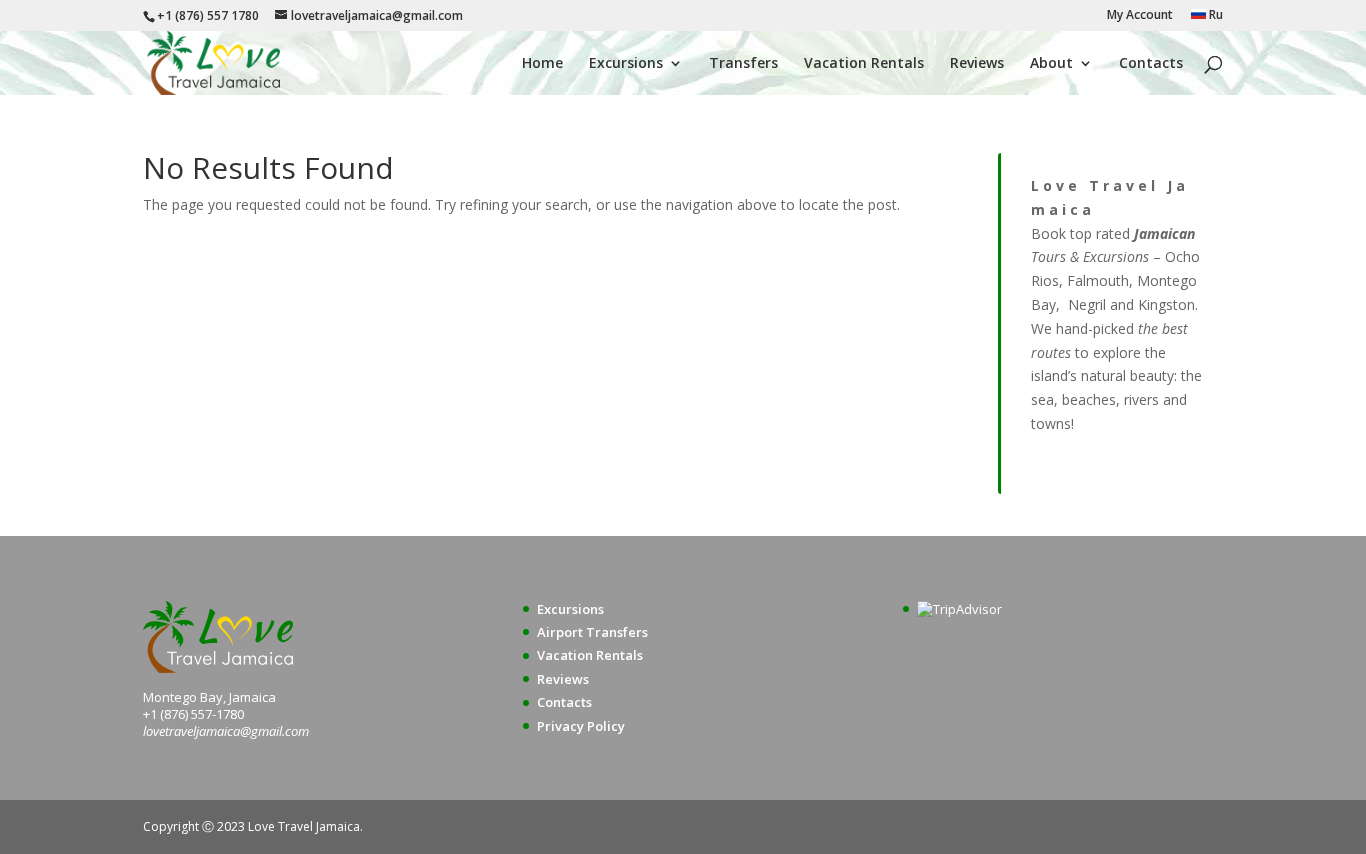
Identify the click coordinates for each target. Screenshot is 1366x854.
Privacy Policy (581, 726)
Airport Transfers (592, 632)
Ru (1214, 16)
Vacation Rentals (864, 64)
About (1051, 64)
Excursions (626, 64)
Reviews (977, 64)
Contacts (1151, 64)
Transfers (743, 64)
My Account (1140, 16)
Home (542, 64)
